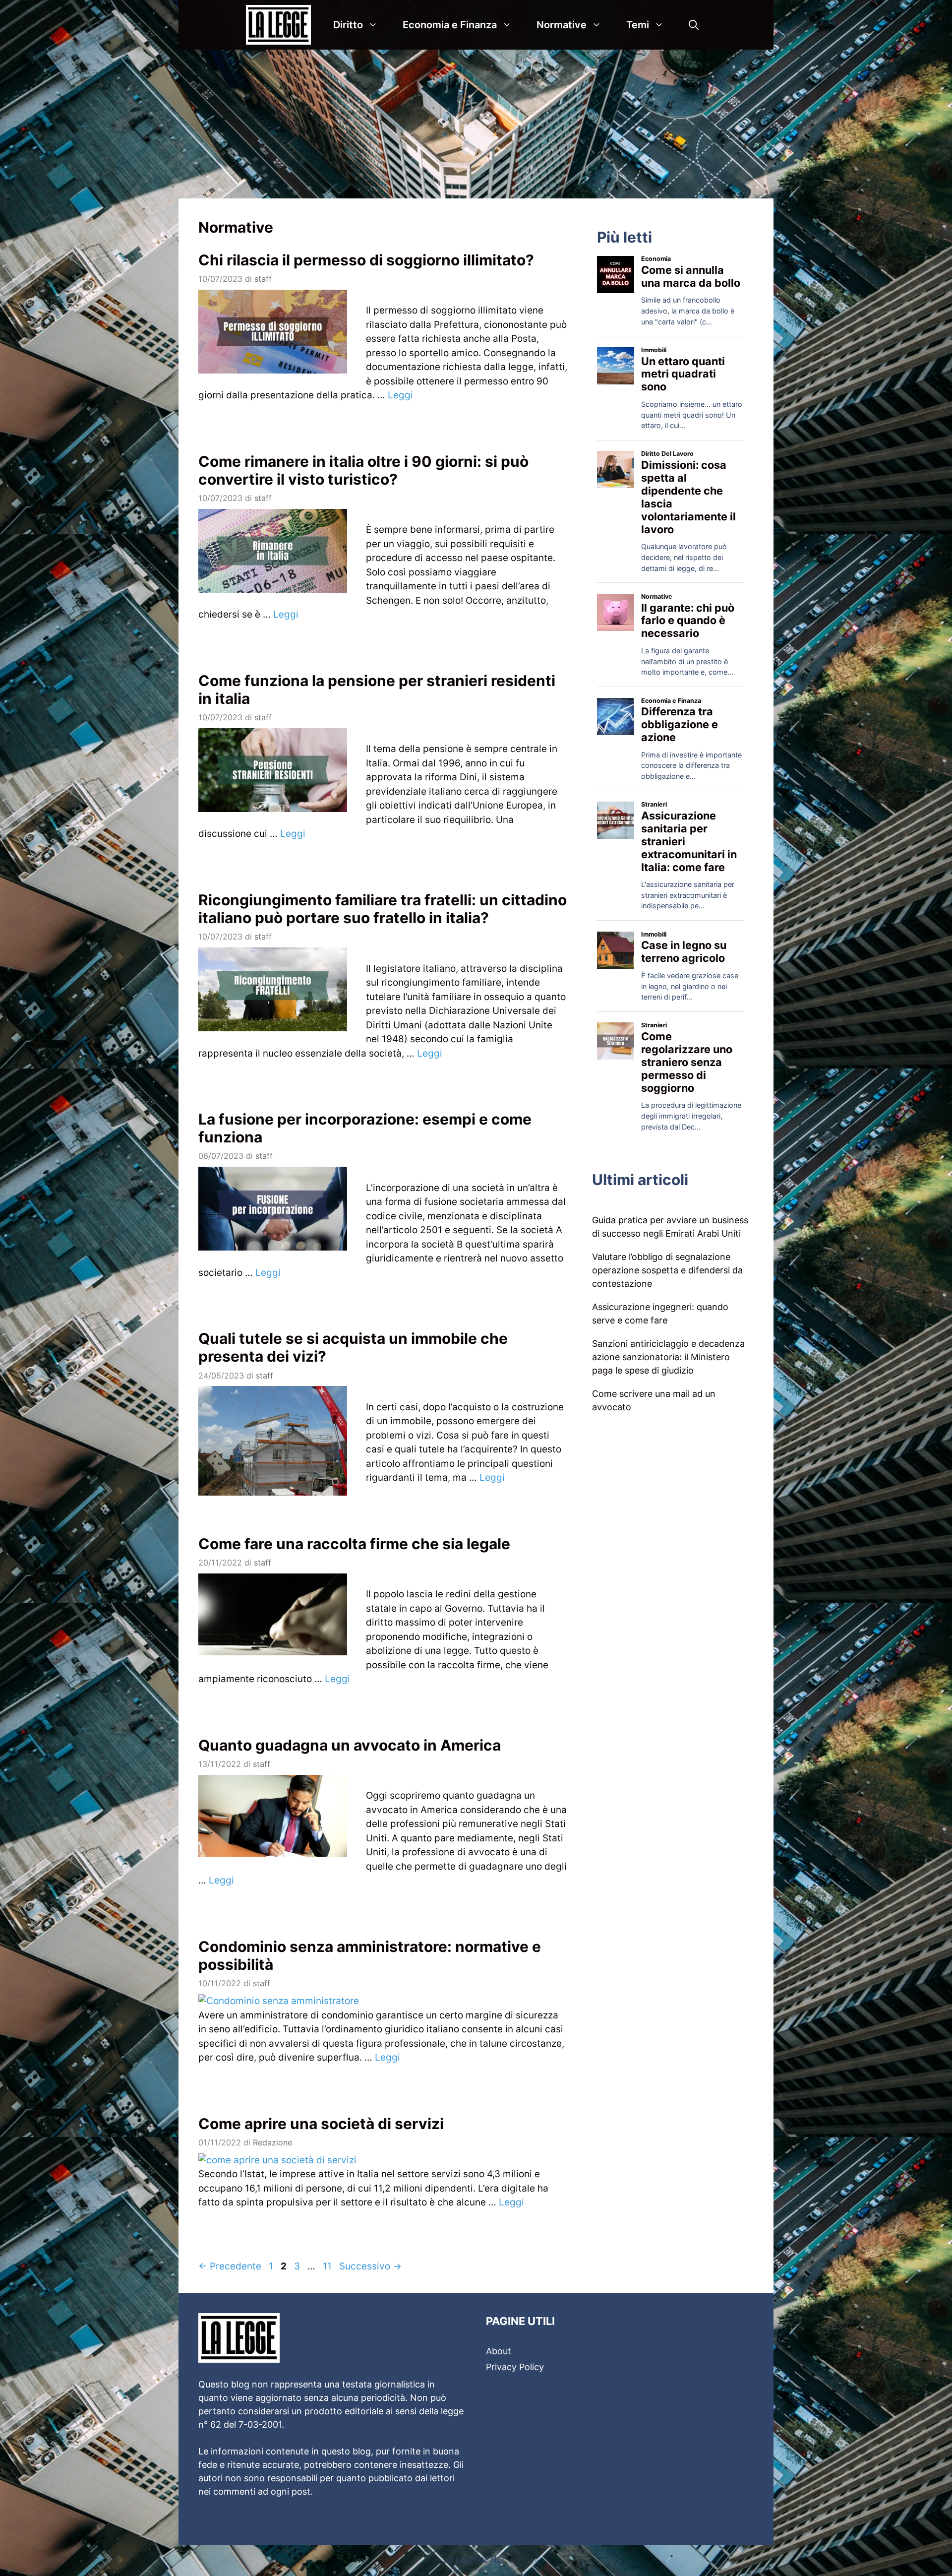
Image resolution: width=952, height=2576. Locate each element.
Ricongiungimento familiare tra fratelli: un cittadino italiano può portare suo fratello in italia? (383, 909)
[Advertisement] (476, 124)
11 (328, 2266)
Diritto (348, 25)
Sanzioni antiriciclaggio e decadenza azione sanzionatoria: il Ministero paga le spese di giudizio (668, 1357)
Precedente (230, 2266)
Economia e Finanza (450, 25)
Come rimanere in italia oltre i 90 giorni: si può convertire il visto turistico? (363, 470)
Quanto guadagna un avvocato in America (350, 1745)
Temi (638, 25)
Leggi (400, 395)
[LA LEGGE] (281, 25)
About (499, 2351)
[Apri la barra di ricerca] (694, 25)
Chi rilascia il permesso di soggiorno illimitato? (366, 260)
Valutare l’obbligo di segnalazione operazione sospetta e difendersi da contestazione (667, 1270)
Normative (562, 25)
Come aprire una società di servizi (321, 2124)
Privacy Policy (515, 2367)
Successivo (370, 2266)
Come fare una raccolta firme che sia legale (354, 1544)
